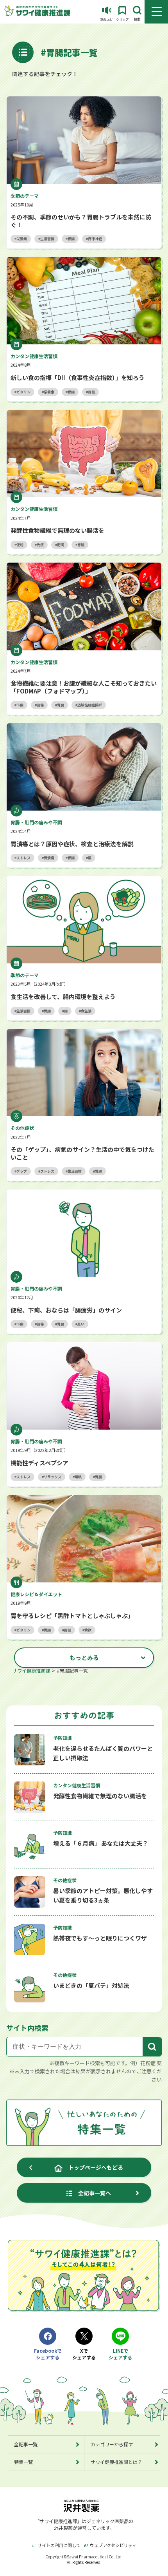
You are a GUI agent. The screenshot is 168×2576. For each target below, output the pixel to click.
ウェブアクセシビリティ (113, 2545)
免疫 (40, 545)
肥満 (61, 545)
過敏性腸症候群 (90, 705)
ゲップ (22, 1171)
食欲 (88, 1630)
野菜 (91, 392)
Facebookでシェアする (48, 2354)
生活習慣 (47, 239)
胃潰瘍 (49, 858)
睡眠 (78, 1477)
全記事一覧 (26, 2444)
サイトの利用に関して (59, 2545)
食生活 (86, 1011)
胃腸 (71, 239)
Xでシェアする (84, 2354)
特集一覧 (23, 2462)
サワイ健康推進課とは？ (116, 2462)
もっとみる (84, 1657)
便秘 (20, 545)
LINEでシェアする (120, 2354)
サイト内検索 (27, 2027)
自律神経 (95, 239)
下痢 (20, 705)
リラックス (53, 1477)
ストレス (23, 858)
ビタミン (23, 392)
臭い (81, 1324)
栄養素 (22, 239)
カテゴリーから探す (112, 2444)
